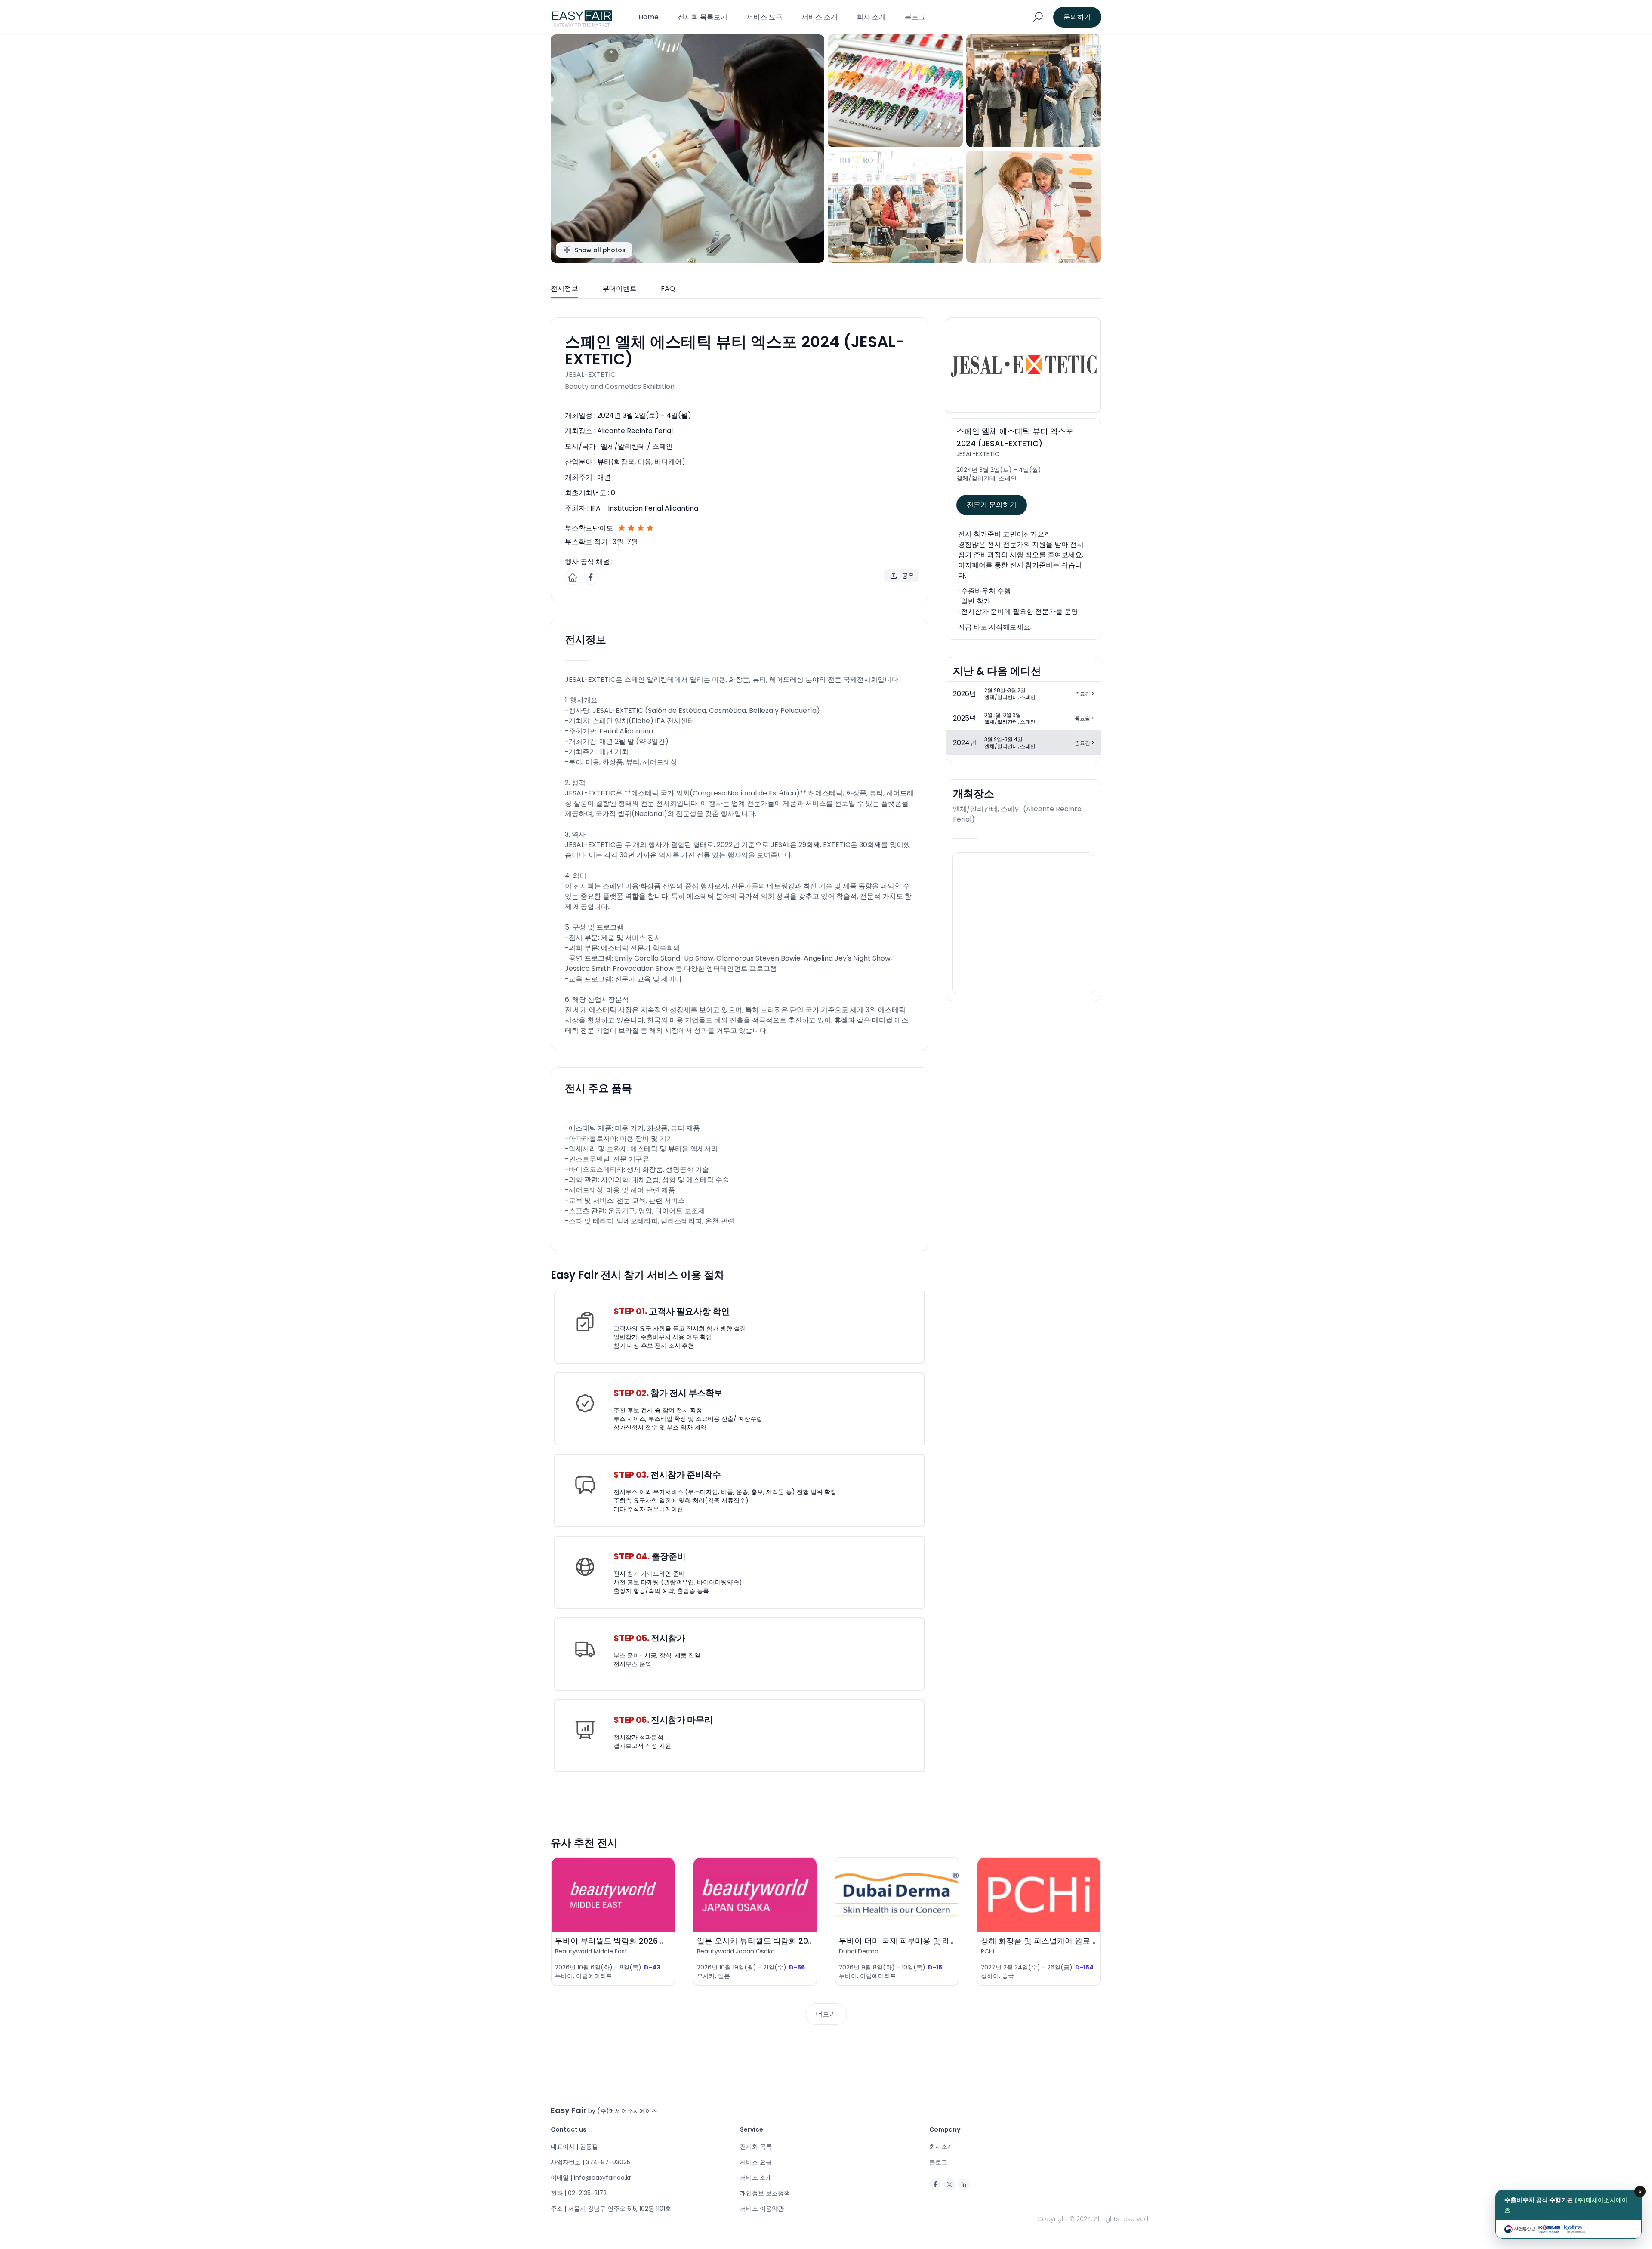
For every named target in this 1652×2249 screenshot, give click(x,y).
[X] (949, 2184)
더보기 (826, 2014)
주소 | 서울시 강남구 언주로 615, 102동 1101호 (611, 2209)
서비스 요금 (764, 17)
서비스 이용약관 (762, 2209)
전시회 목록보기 (703, 17)
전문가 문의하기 (992, 505)
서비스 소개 (820, 17)
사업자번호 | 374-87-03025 (590, 2162)
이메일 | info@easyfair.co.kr (591, 2178)
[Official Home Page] (573, 577)
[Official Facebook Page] (591, 577)
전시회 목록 (756, 2147)
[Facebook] (935, 2184)
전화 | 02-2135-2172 (579, 2193)
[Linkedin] (964, 2184)
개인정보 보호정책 (765, 2193)
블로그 (915, 17)
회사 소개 (871, 17)
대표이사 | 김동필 (574, 2147)
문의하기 (1077, 17)
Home (649, 17)
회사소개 (941, 2147)
